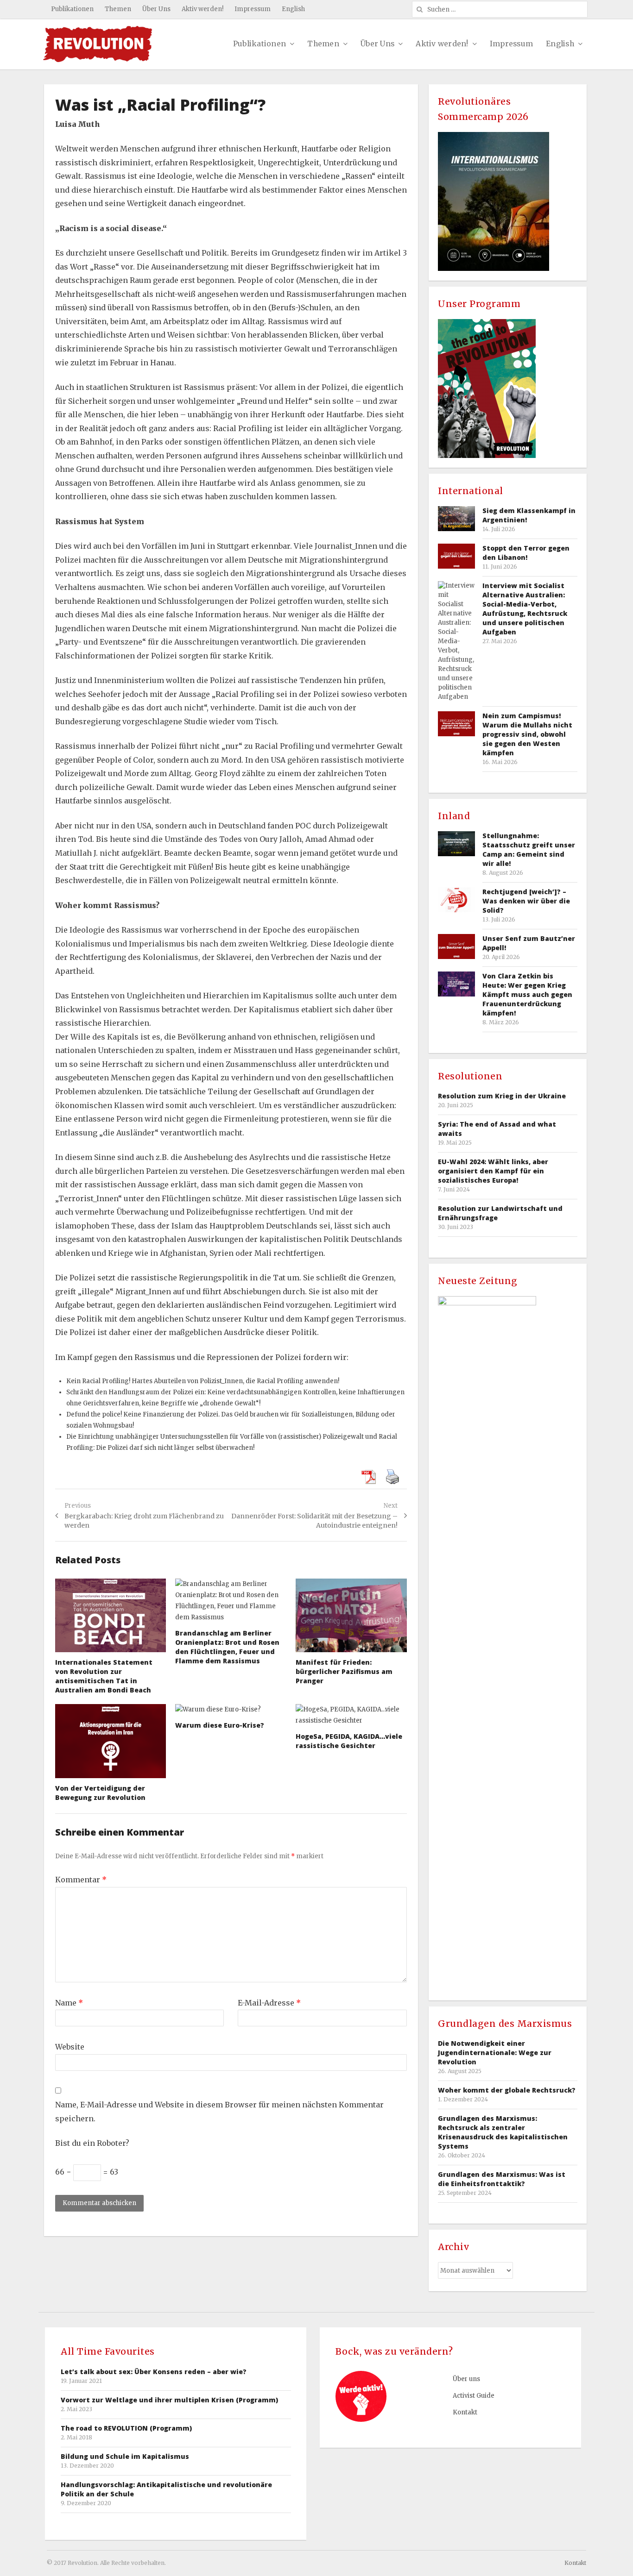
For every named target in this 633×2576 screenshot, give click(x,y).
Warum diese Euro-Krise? (220, 1725)
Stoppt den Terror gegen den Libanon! (526, 553)
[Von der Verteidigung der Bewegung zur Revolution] (111, 1741)
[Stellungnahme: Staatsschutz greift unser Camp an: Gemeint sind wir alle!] (456, 843)
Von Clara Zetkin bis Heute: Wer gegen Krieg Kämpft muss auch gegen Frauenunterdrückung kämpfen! (527, 994)
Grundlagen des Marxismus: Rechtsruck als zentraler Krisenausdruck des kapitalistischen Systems (503, 2132)
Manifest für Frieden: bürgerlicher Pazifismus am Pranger (344, 1671)
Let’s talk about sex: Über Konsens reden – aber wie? (154, 2372)
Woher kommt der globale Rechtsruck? (507, 2090)
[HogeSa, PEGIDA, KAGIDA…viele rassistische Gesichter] (351, 1715)
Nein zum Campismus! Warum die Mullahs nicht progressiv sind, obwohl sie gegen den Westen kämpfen (527, 734)
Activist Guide (474, 2396)
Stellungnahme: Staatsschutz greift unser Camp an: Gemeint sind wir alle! (529, 849)
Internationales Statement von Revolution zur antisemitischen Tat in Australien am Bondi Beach (104, 1676)
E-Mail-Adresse (269, 2003)
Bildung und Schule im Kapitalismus (125, 2456)
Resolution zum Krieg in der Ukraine (502, 1096)
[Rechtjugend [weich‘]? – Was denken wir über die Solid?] (456, 899)
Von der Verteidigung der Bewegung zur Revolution (100, 1793)
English (293, 9)
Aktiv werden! (203, 9)
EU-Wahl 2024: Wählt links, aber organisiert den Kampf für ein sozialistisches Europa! (493, 1171)
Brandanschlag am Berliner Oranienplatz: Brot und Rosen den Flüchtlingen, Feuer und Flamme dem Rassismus (227, 1647)
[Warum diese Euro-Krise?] (231, 1710)
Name (69, 2003)
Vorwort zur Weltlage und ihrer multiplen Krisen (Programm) (169, 2400)
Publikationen (72, 9)
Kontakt (465, 2412)
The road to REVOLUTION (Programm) (126, 2428)
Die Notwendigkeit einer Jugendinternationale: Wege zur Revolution (495, 2053)
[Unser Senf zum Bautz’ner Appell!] (456, 946)
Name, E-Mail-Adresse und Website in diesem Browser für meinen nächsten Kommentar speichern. (219, 2112)
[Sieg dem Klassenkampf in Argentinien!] (456, 518)
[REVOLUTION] (98, 44)
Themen (118, 9)
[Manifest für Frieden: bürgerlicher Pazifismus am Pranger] (351, 1616)
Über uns (466, 2379)
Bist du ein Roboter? (92, 2143)
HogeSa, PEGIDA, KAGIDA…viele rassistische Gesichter (349, 1741)
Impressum (253, 9)
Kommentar (81, 1880)
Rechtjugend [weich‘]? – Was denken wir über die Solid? (526, 901)
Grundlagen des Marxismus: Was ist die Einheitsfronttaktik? (502, 2179)
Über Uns (156, 9)
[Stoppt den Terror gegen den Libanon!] (456, 556)
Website (70, 2047)
